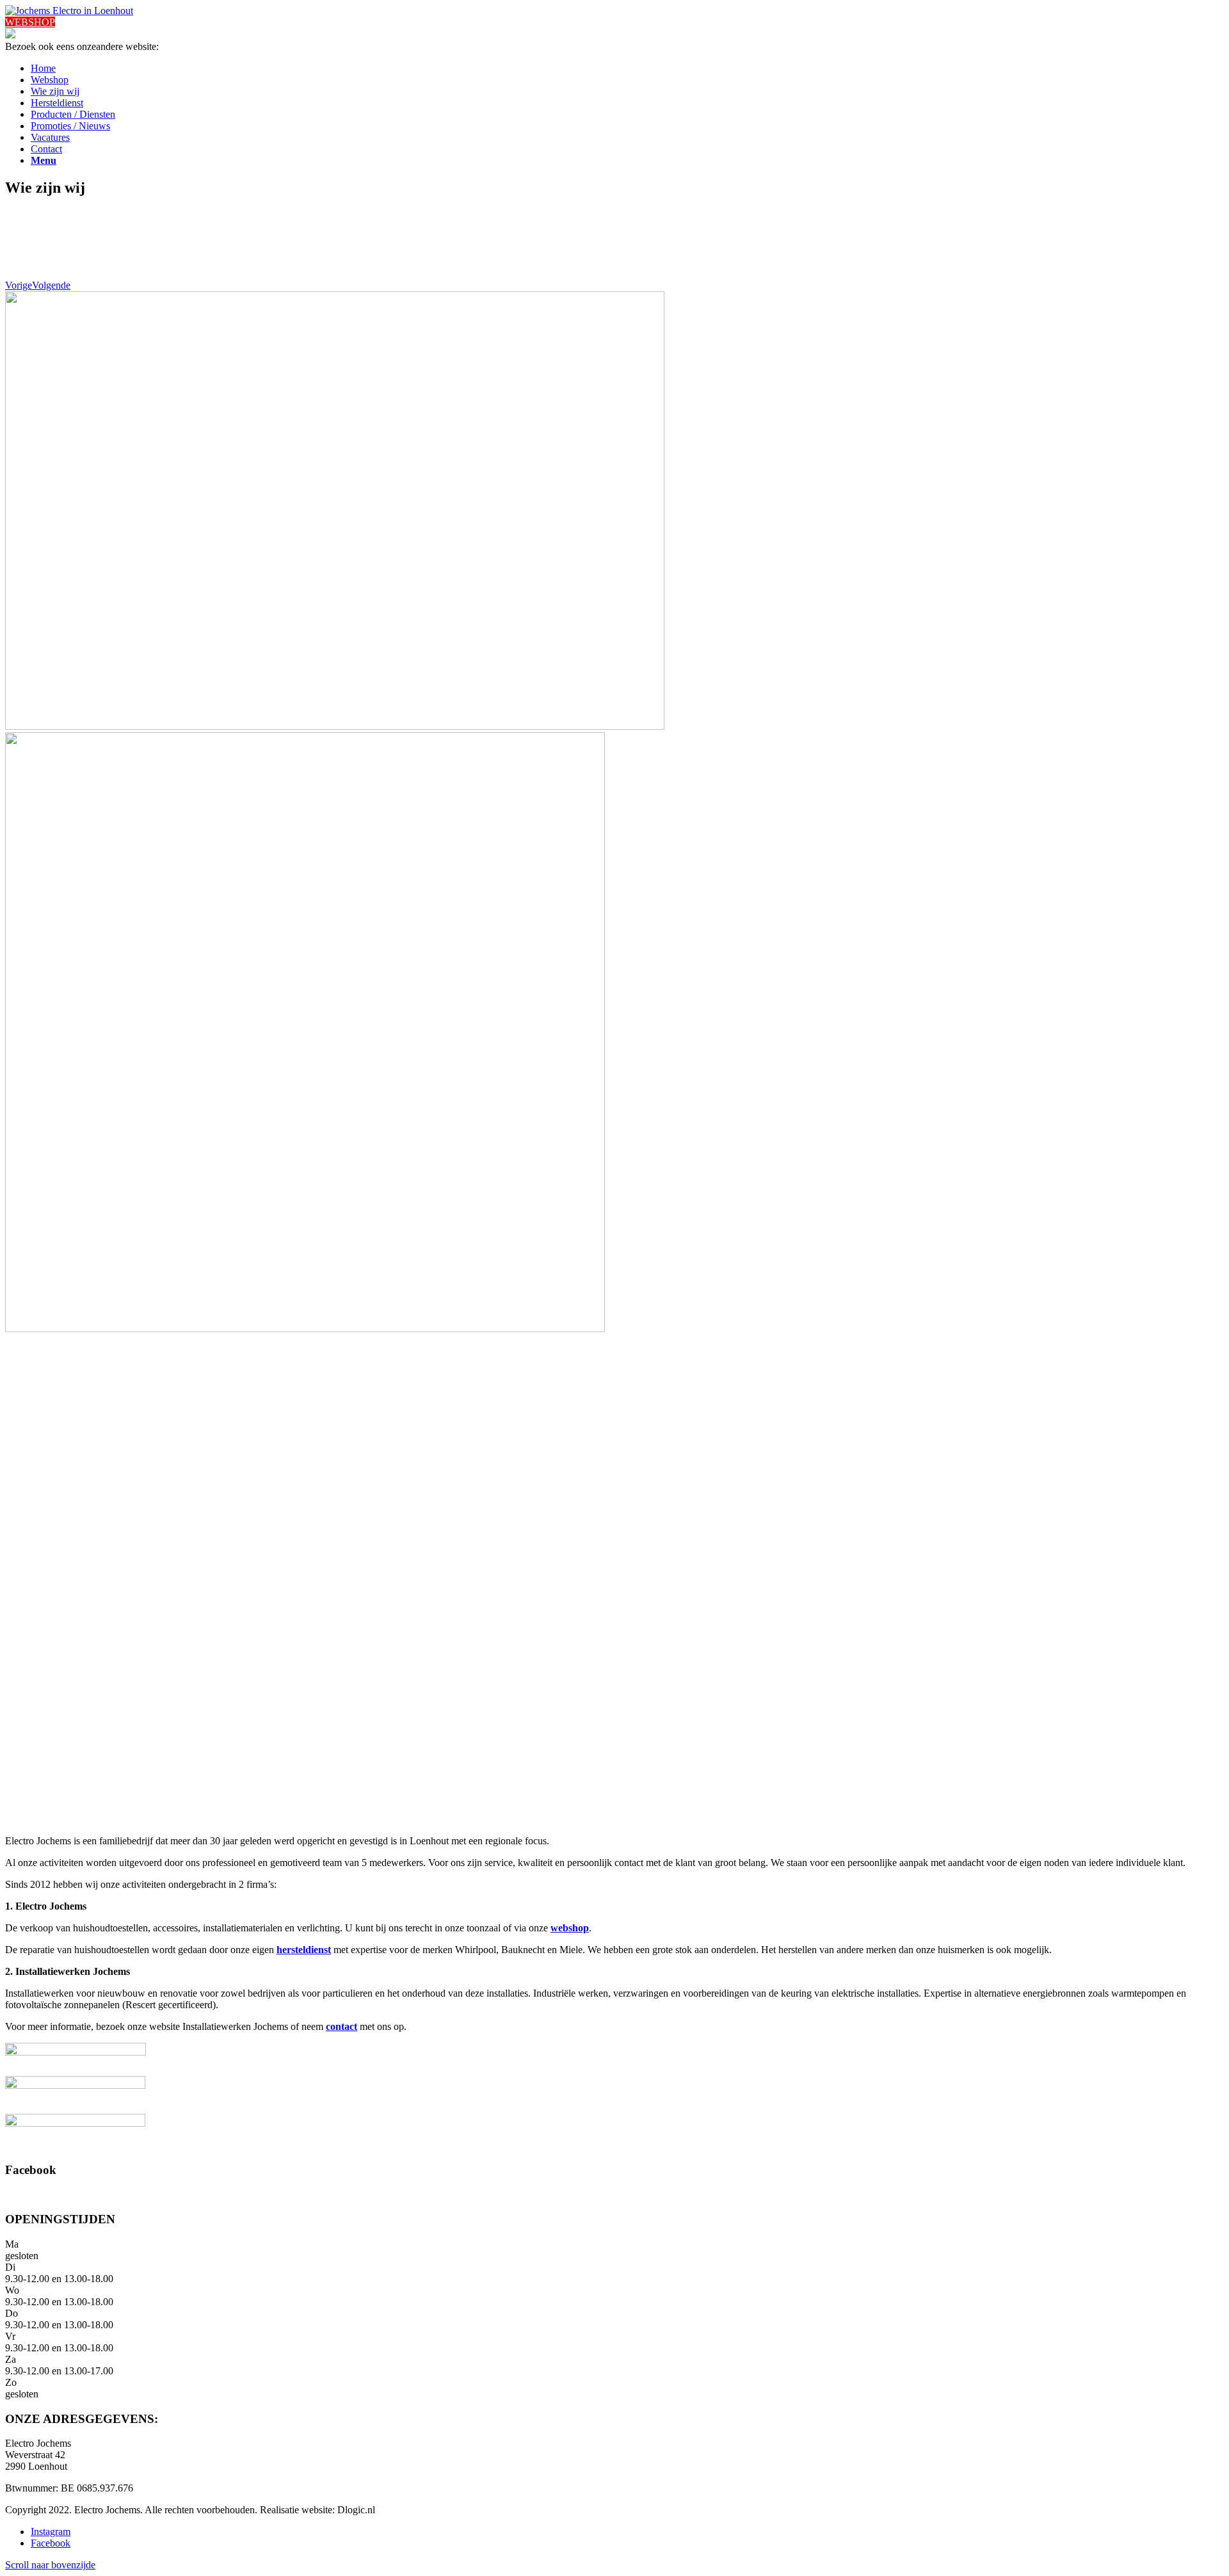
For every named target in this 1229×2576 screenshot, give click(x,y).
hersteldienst (304, 1950)
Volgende (51, 285)
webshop (570, 1928)
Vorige (19, 285)
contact (341, 2026)
